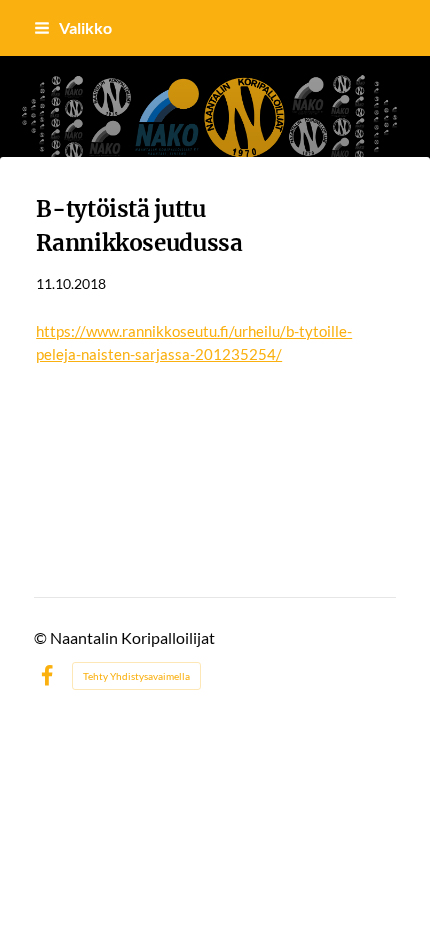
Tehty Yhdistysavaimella (136, 676)
